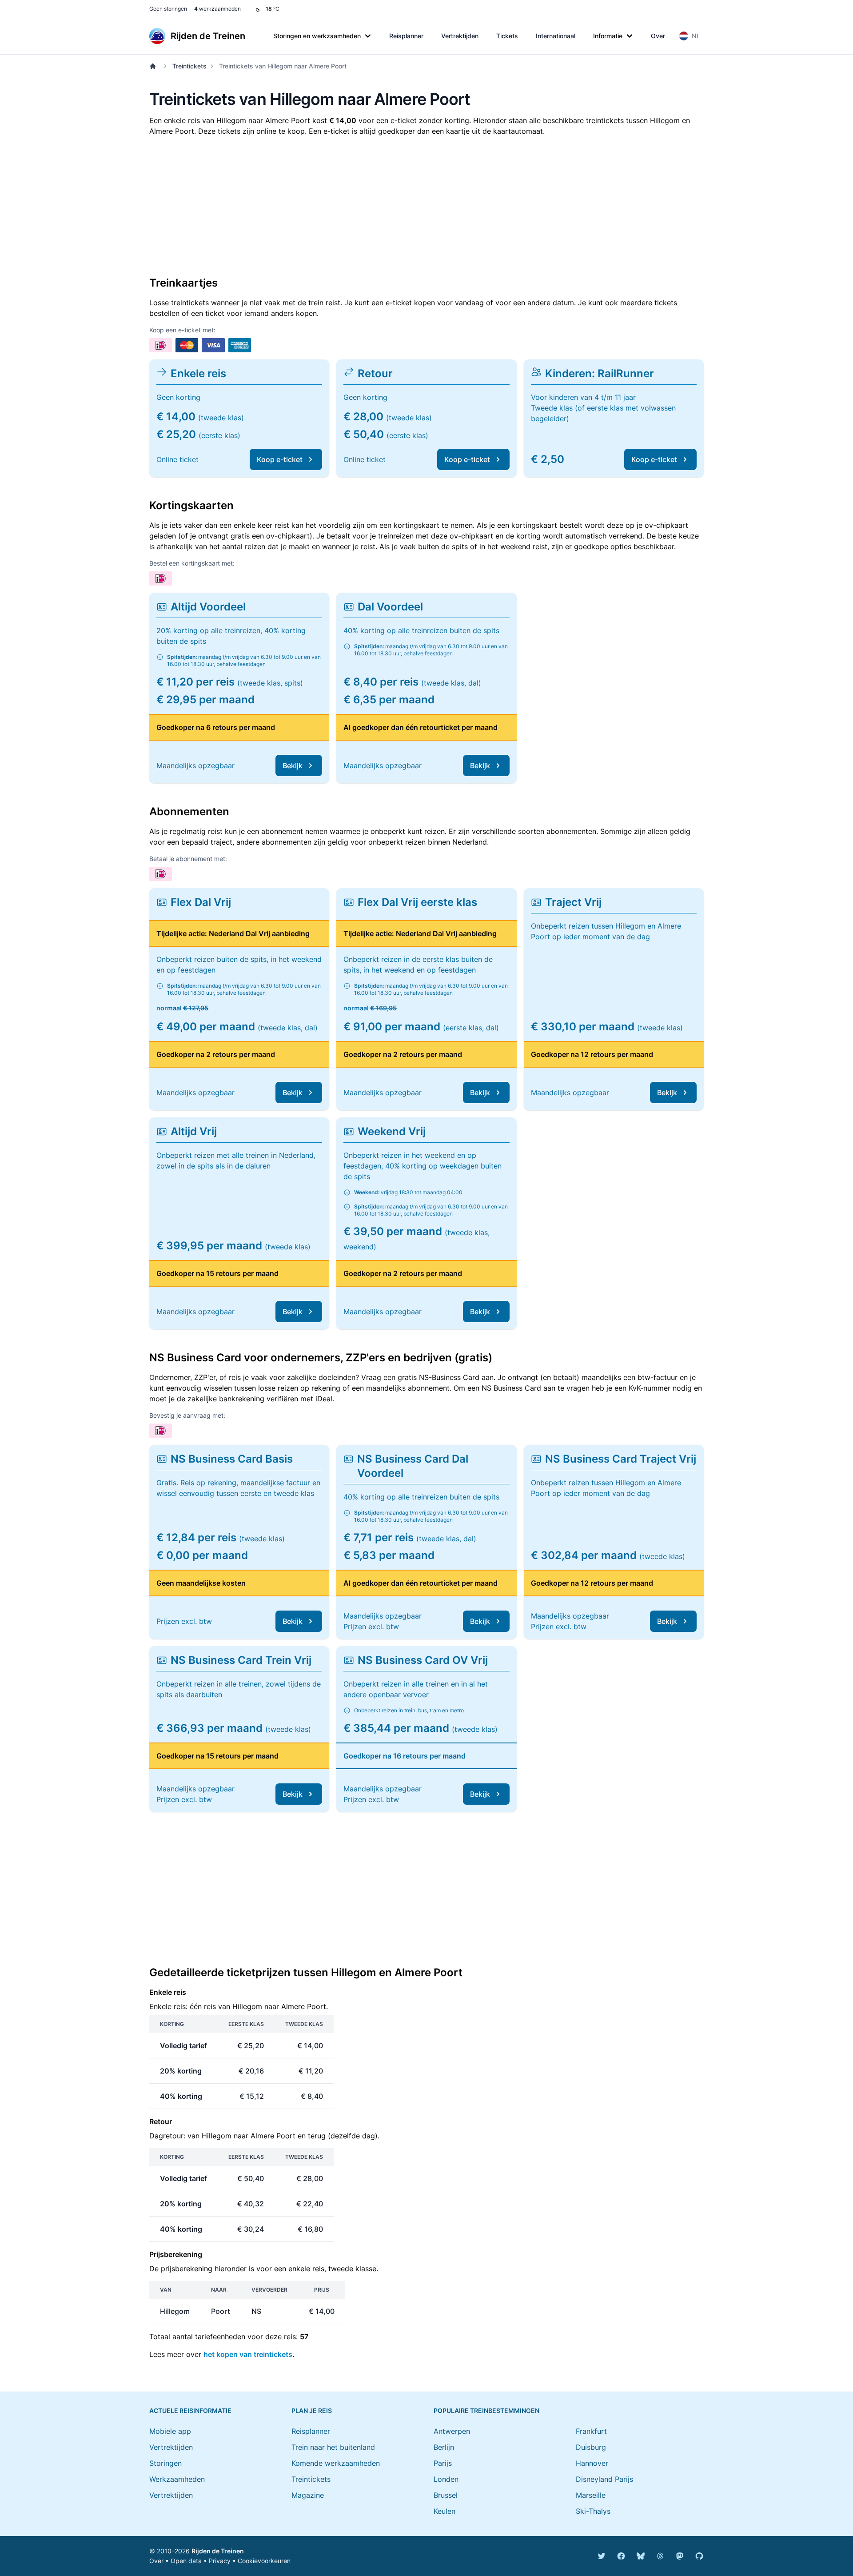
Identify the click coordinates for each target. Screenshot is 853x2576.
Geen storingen (168, 9)
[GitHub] (699, 2556)
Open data (186, 2561)
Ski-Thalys (593, 2511)
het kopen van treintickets (248, 2354)
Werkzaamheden (177, 2479)
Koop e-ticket (280, 459)
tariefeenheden (220, 2337)
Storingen (165, 2463)
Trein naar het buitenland (333, 2447)
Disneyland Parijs (604, 2479)
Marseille (591, 2495)
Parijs (443, 2463)
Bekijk (293, 766)
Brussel (446, 2495)
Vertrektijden (460, 36)
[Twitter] (602, 2556)
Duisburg (591, 2447)
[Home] (155, 66)
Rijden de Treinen (218, 2551)
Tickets (507, 36)
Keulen (444, 2511)
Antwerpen (452, 2431)
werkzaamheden (217, 9)
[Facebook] (621, 2556)
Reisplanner (406, 36)
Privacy (220, 2561)
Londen (446, 2479)
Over (658, 36)
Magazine (308, 2495)
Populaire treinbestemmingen (486, 2411)
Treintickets (189, 66)
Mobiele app (170, 2431)
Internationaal (556, 36)
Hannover (592, 2463)
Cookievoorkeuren (264, 2561)
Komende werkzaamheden (336, 2463)
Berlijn (444, 2447)
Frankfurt (591, 2431)
